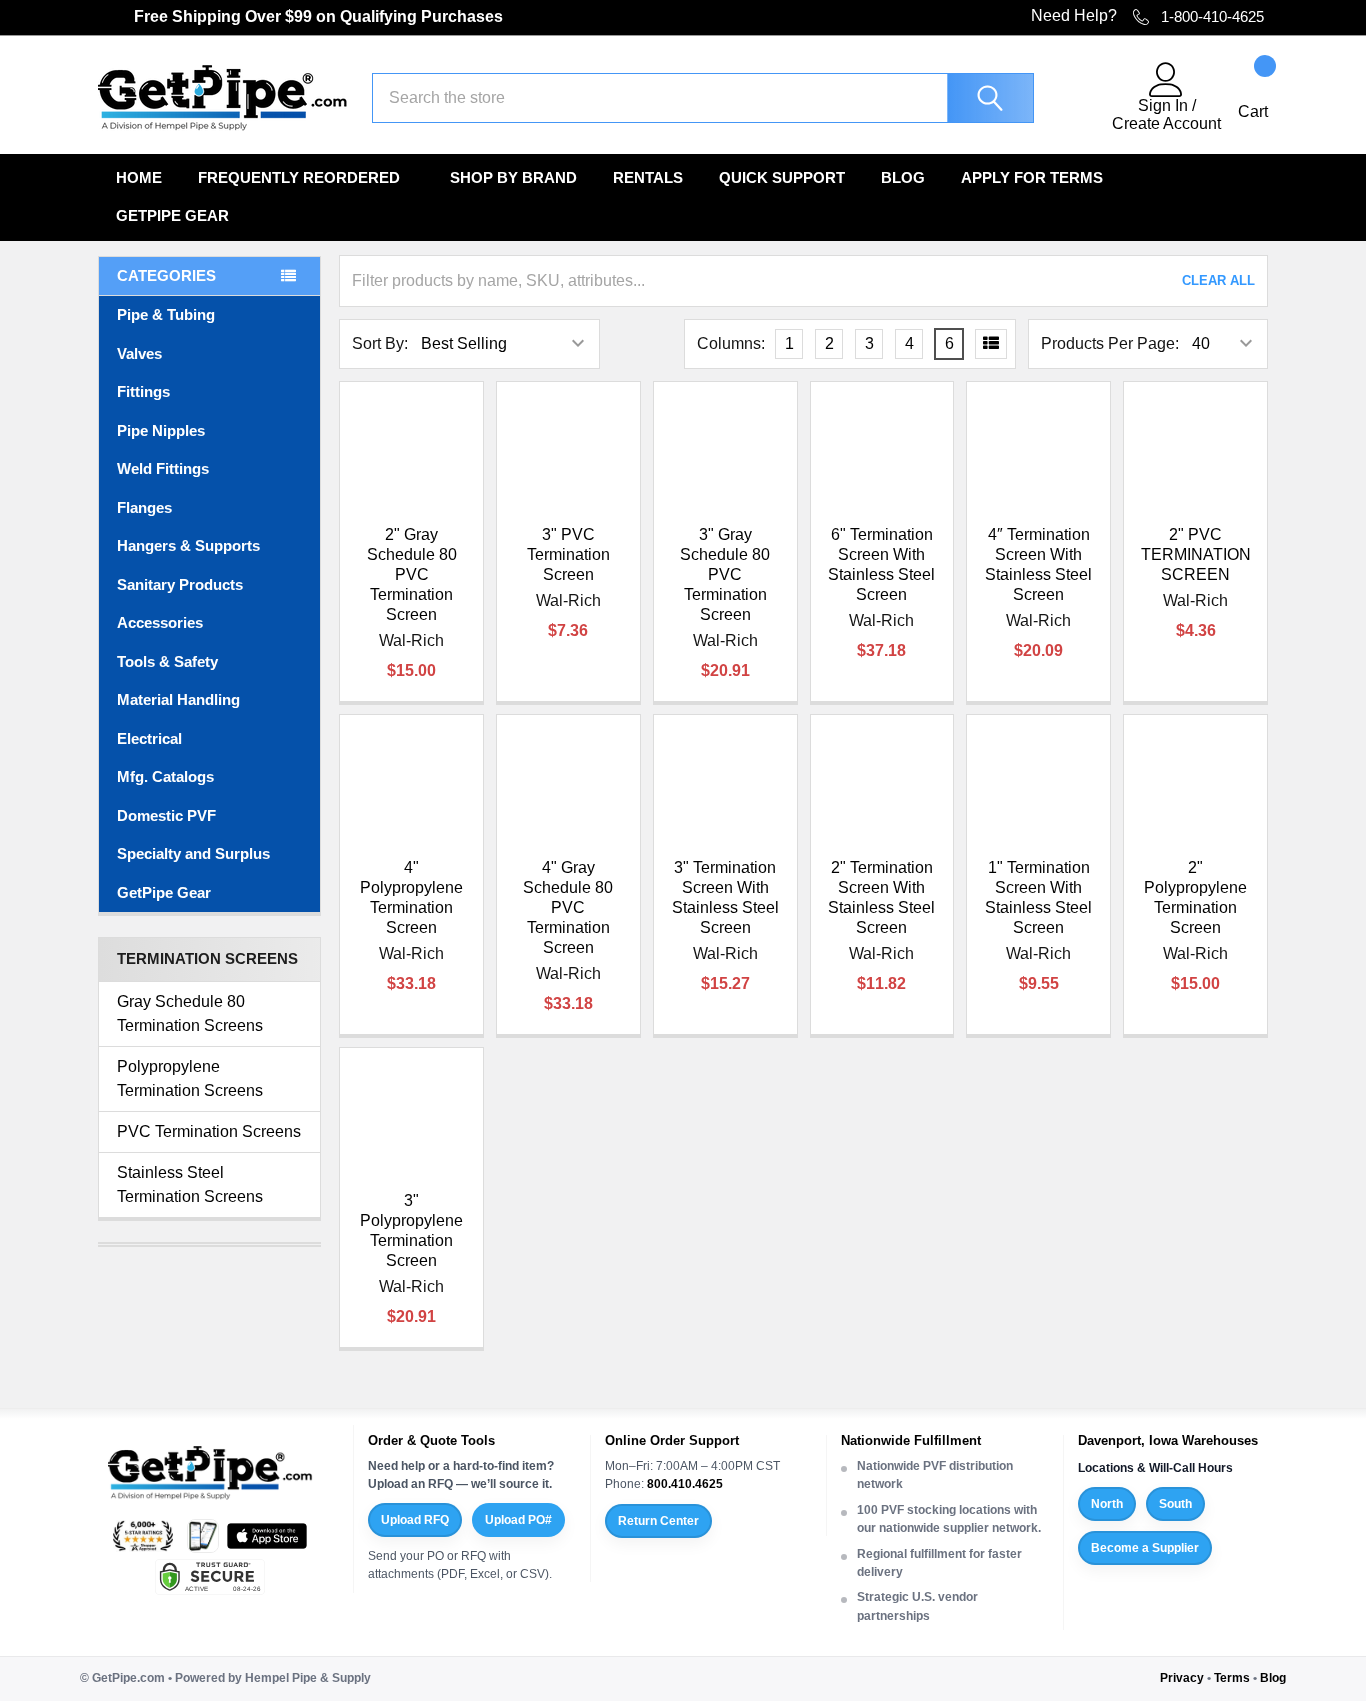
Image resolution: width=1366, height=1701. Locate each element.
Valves (139, 353)
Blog (903, 177)
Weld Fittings (163, 468)
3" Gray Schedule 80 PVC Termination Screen (725, 574)
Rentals (648, 177)
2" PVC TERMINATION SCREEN (1196, 554)
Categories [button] (166, 275)
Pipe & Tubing (166, 314)
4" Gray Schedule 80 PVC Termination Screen (568, 907)
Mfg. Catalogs (165, 776)
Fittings (143, 391)
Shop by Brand (513, 177)
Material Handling (178, 699)
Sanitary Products (180, 584)
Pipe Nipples (161, 430)
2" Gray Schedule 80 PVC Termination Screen (412, 574)
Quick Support (782, 177)
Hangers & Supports (188, 545)
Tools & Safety (167, 661)
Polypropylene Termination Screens (190, 1078)
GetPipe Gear (172, 215)
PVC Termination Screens (209, 1131)
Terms (1232, 1678)
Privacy (1182, 1678)
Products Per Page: (1110, 343)
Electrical (149, 738)
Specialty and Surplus (193, 853)
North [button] (1107, 1504)
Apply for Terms (1032, 177)
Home (139, 177)
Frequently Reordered (299, 177)
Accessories (160, 622)
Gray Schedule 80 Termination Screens (190, 1013)
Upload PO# (518, 1520)
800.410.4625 (685, 1484)
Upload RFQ (415, 1520)
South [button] (1175, 1504)
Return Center (658, 1521)
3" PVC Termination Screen (568, 554)
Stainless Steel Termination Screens (190, 1184)
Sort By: (380, 343)
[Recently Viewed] (1085, 98)
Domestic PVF (166, 815)
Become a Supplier (1145, 1548)
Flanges (144, 507)
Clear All (1218, 280)
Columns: (731, 343)
